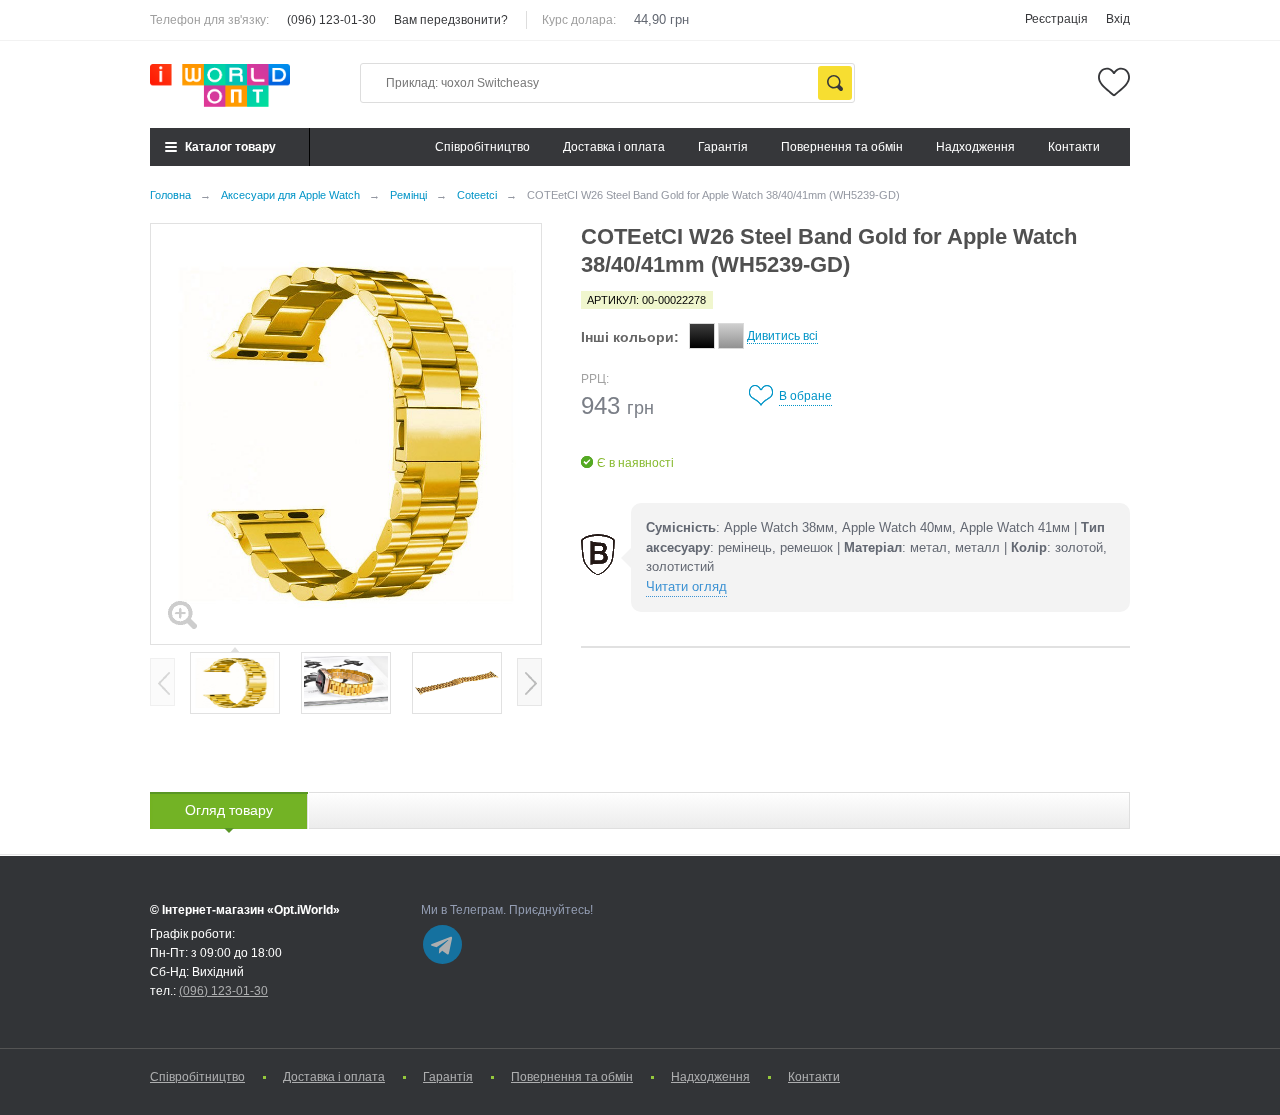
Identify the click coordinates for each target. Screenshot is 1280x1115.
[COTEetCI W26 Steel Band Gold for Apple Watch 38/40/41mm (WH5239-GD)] (235, 683)
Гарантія (723, 147)
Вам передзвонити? (451, 20)
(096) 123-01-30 (331, 20)
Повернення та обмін (842, 147)
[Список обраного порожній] (1114, 82)
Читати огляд (686, 586)
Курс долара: (579, 20)
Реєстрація (1056, 19)
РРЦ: (595, 379)
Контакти (1074, 147)
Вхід (1118, 19)
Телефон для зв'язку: (209, 20)
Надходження (975, 147)
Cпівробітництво (482, 147)
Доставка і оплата (614, 147)
